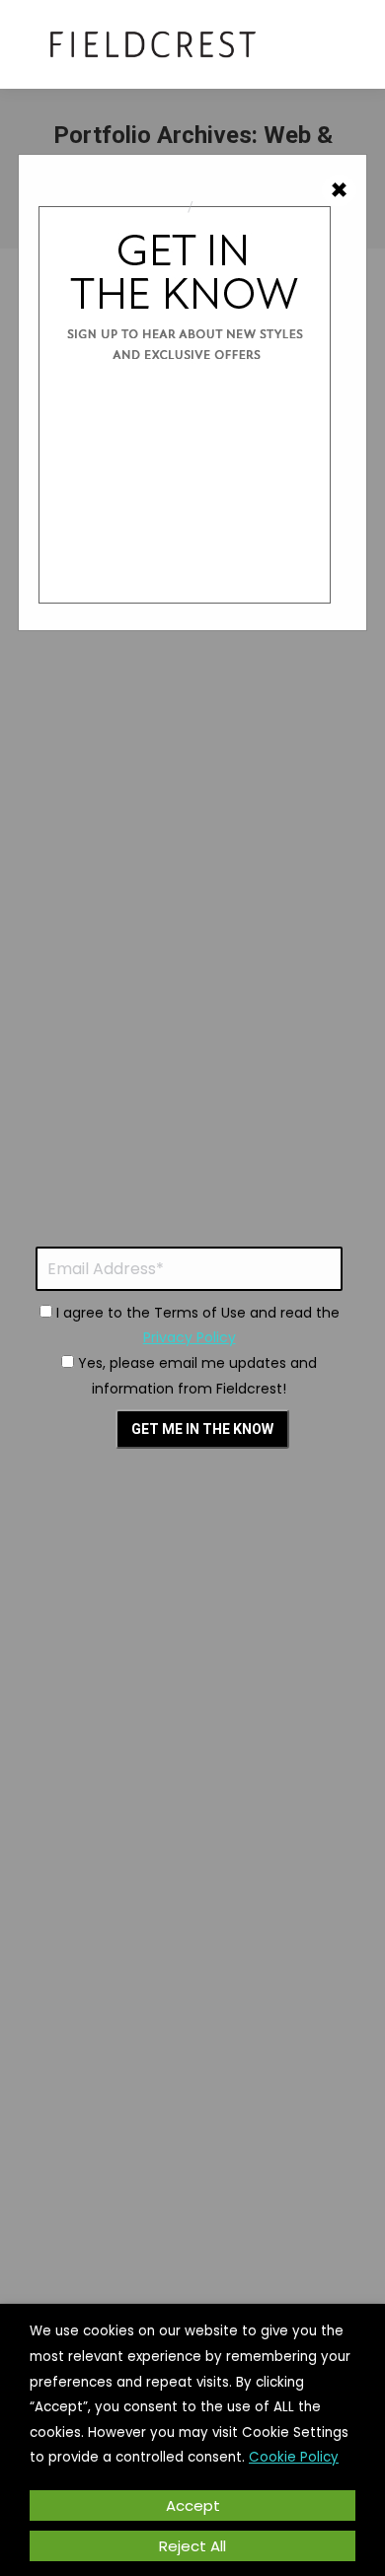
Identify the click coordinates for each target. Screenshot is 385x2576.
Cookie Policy (294, 2457)
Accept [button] (193, 2505)
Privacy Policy (190, 1337)
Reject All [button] (192, 2546)
